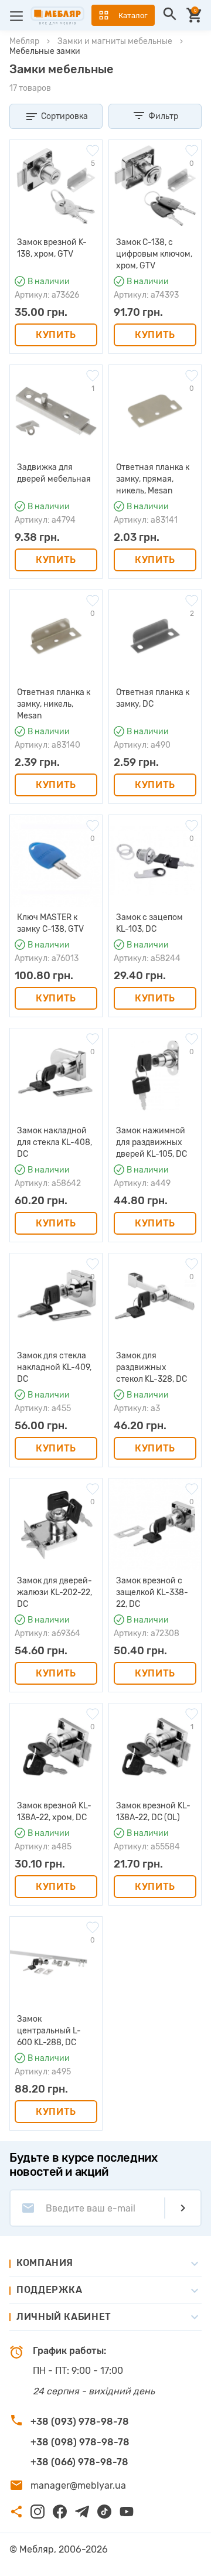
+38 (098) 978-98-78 (80, 2442)
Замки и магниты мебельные (115, 41)
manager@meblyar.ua (78, 2485)
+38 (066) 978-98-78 (79, 2462)
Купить (56, 335)
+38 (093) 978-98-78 (80, 2422)
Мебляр (24, 41)
